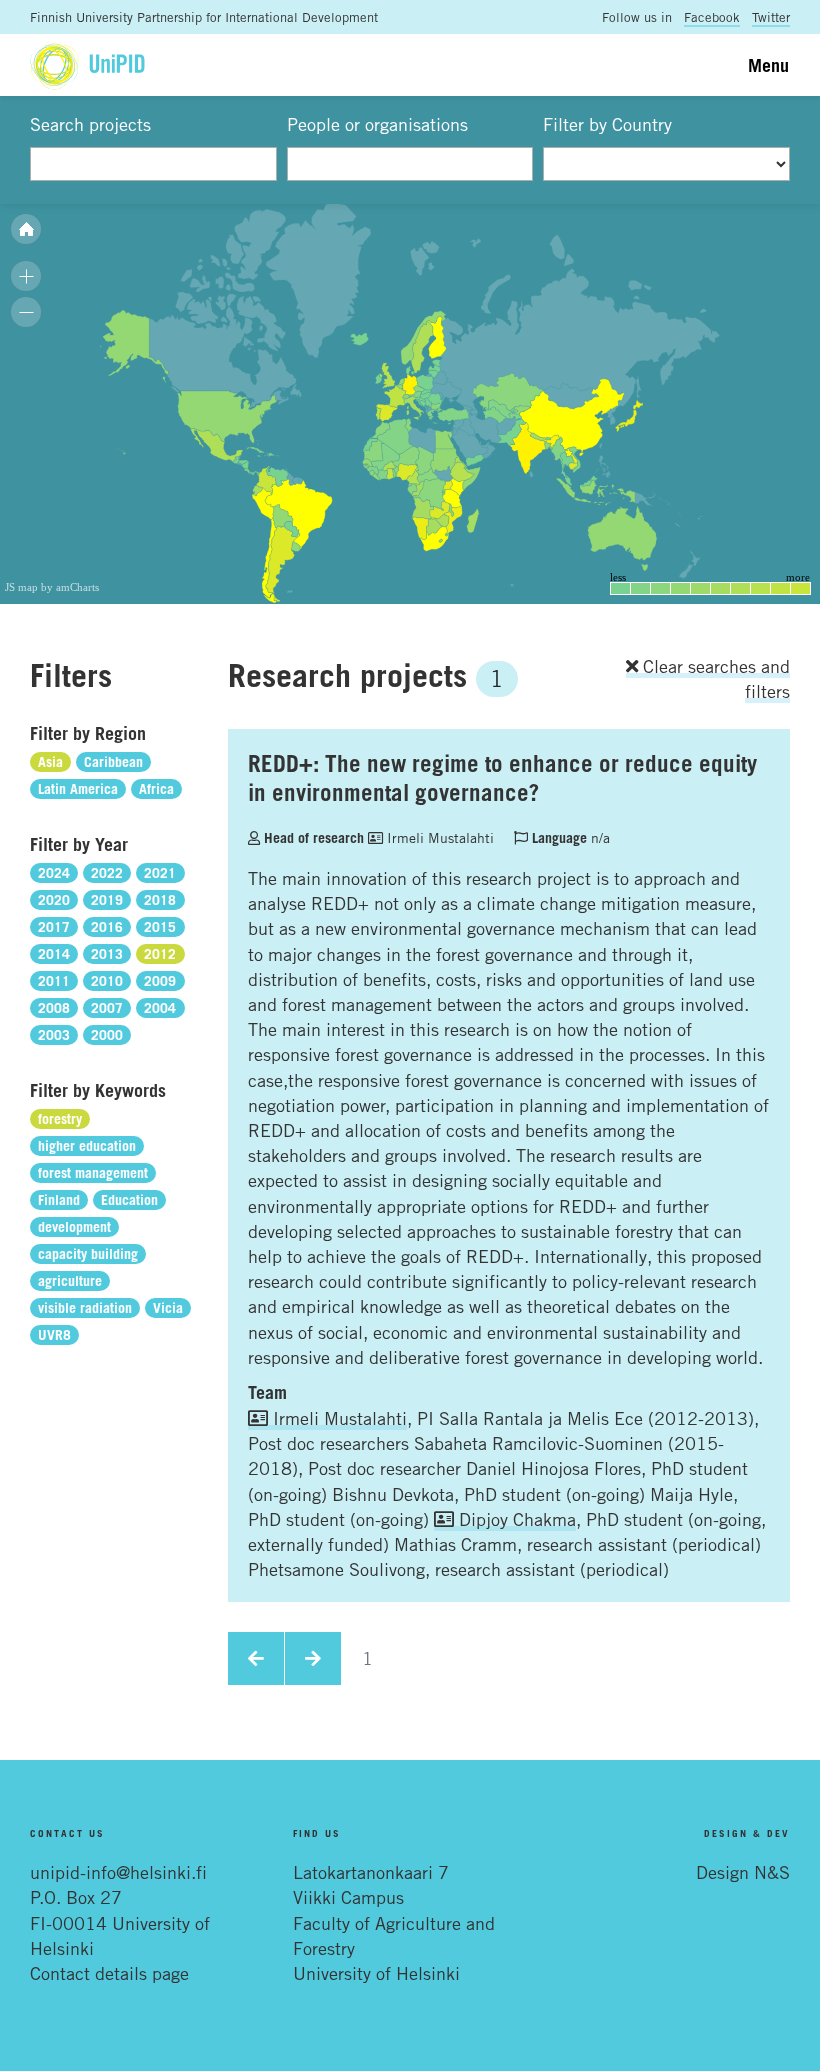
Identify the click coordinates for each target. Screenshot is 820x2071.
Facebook (712, 17)
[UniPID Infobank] (87, 64)
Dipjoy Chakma (515, 1519)
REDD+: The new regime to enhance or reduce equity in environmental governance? (502, 777)
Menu (768, 65)
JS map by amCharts (52, 587)
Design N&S (743, 1872)
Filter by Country (607, 124)
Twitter (771, 17)
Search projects (90, 124)
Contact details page (109, 1973)
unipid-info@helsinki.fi (118, 1872)
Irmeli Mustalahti (438, 837)
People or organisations (377, 124)
